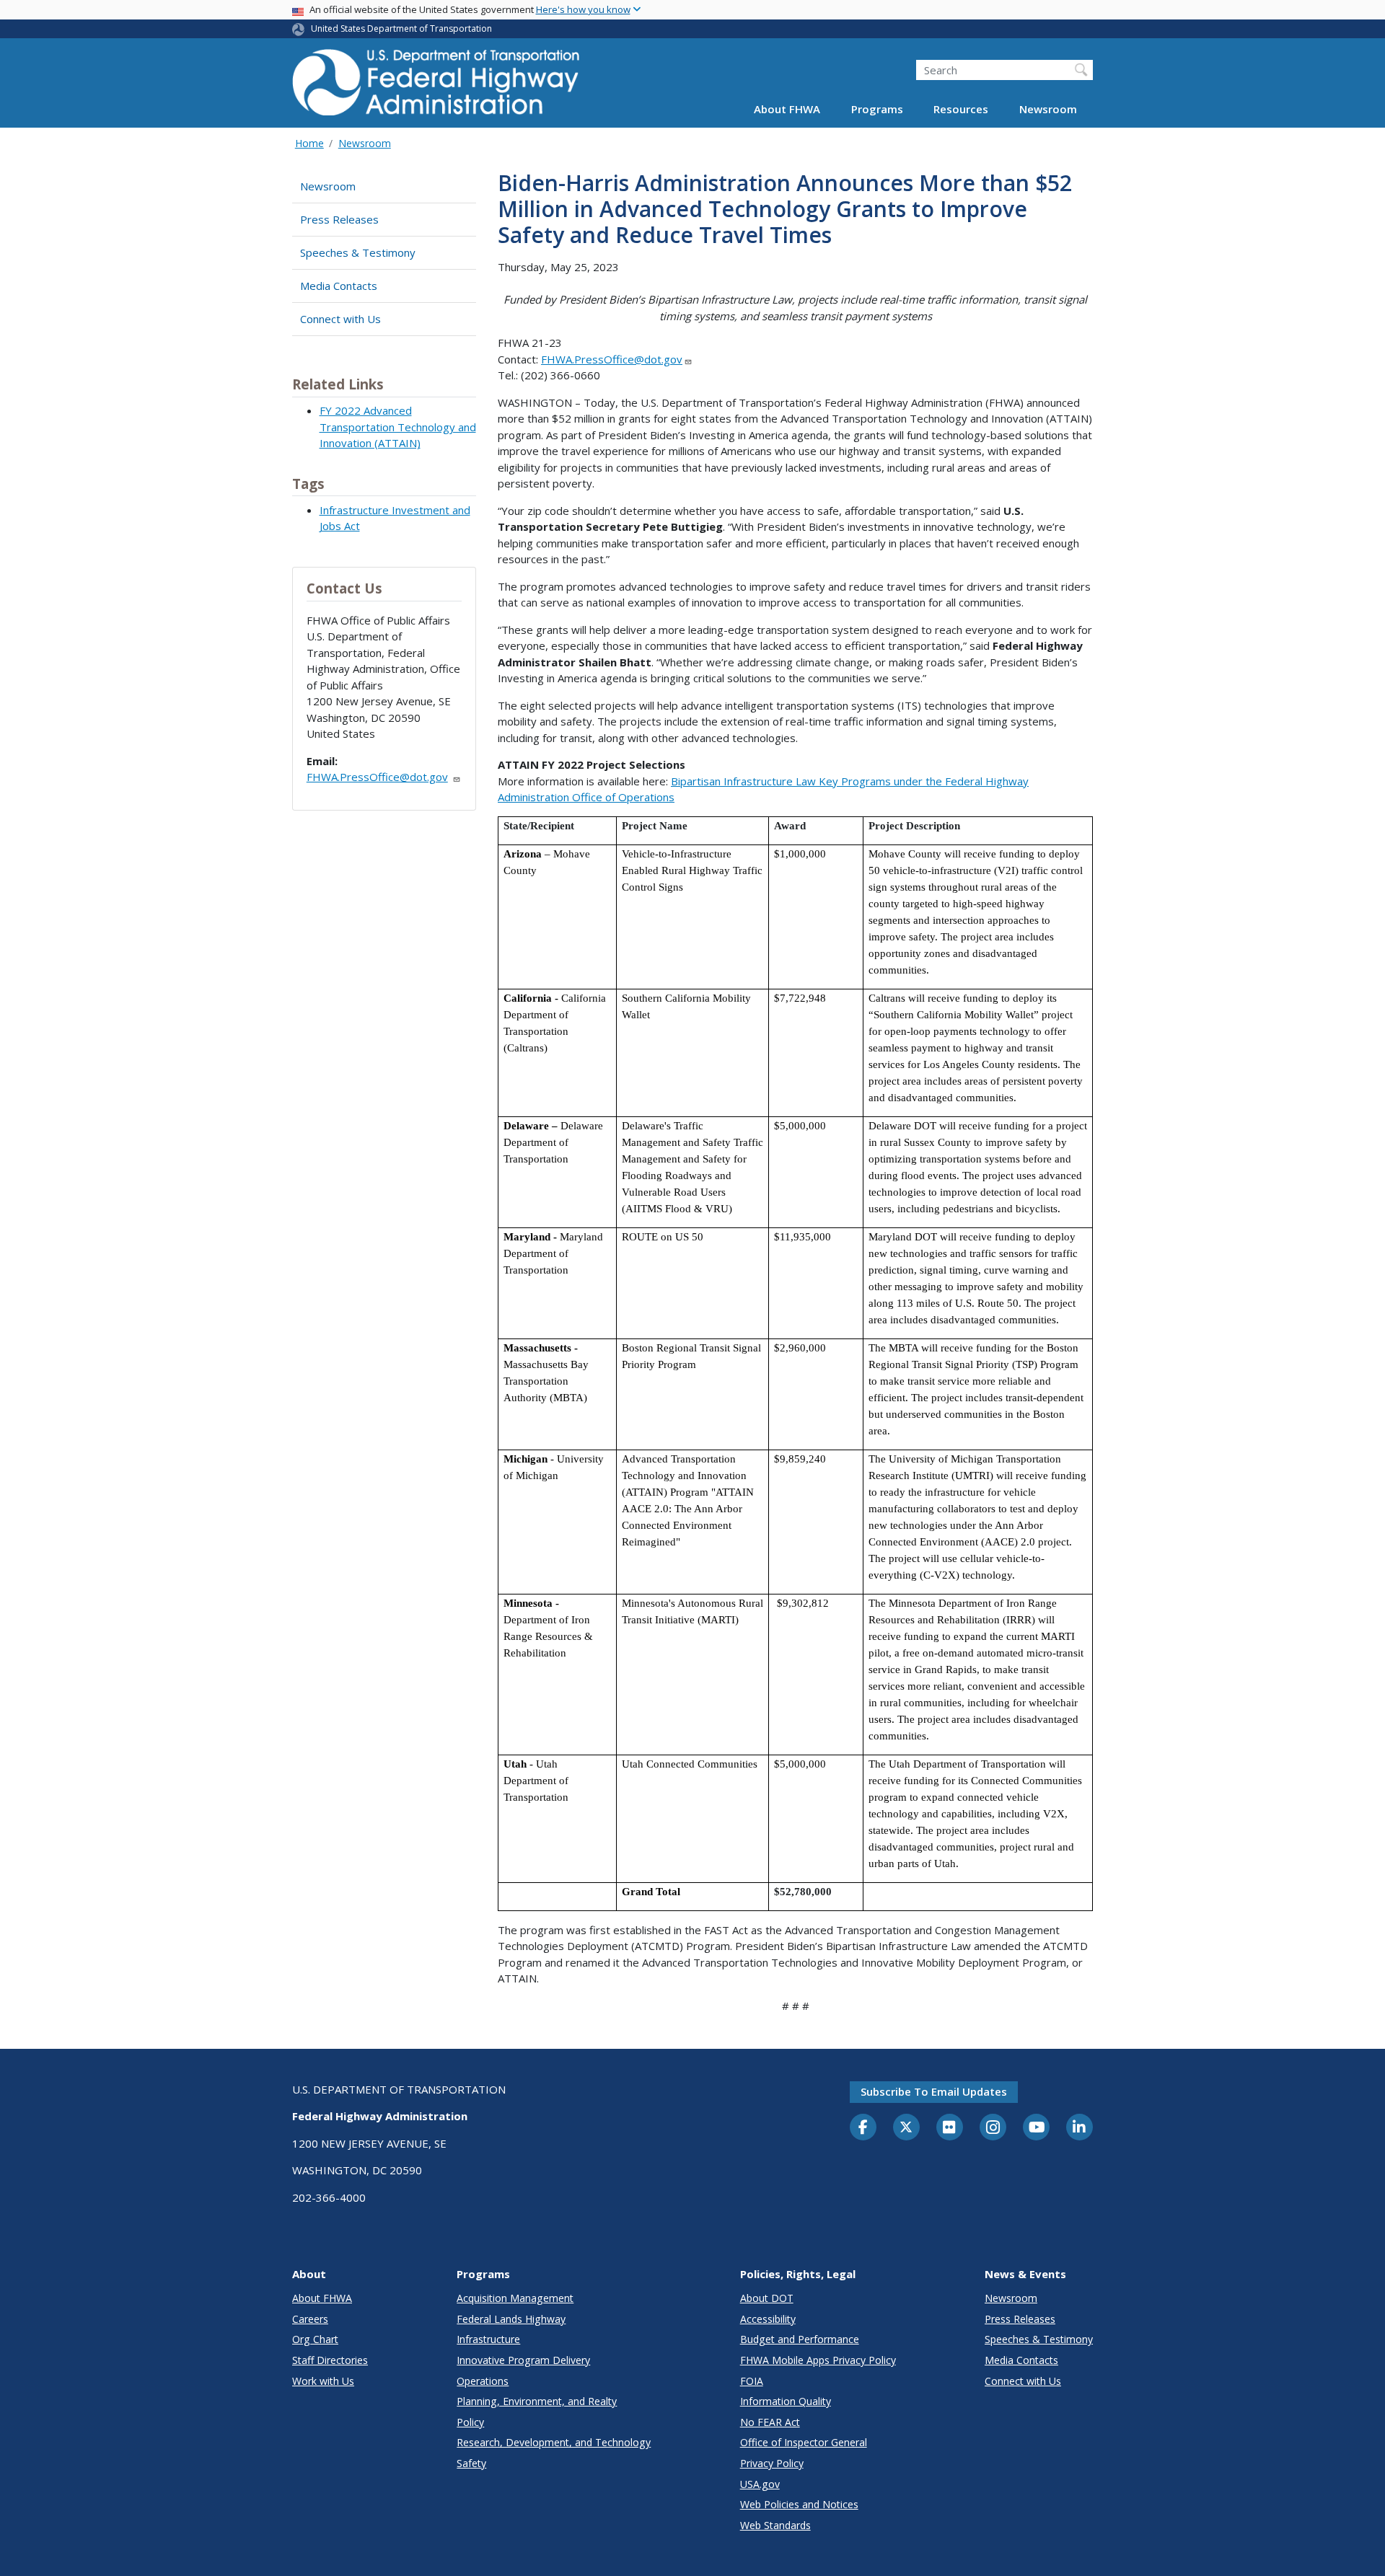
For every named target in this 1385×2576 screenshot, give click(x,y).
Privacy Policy (772, 2463)
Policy (470, 2422)
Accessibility (768, 2319)
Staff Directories (330, 2360)
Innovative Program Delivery (523, 2360)
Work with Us (323, 2381)
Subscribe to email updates (934, 2091)
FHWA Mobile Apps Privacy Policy (818, 2360)
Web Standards (775, 2525)
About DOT (767, 2298)
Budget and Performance (800, 2339)
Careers (310, 2319)
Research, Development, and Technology (554, 2442)
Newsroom (1048, 110)
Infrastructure (488, 2339)
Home (309, 143)
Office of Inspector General (804, 2442)
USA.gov (760, 2484)
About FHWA (787, 110)
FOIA (752, 2381)
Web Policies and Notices (799, 2504)
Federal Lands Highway (511, 2319)
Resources (961, 110)
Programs (877, 110)
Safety (471, 2463)
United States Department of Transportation (401, 28)
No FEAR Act (770, 2422)
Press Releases (339, 219)
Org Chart (315, 2339)
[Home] (436, 87)
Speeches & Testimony (358, 252)
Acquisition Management (515, 2298)
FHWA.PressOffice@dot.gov (377, 777)
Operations (483, 2381)
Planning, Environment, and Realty (537, 2401)
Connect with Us (340, 319)
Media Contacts (339, 286)
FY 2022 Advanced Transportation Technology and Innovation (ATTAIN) (398, 427)
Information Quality (786, 2401)
